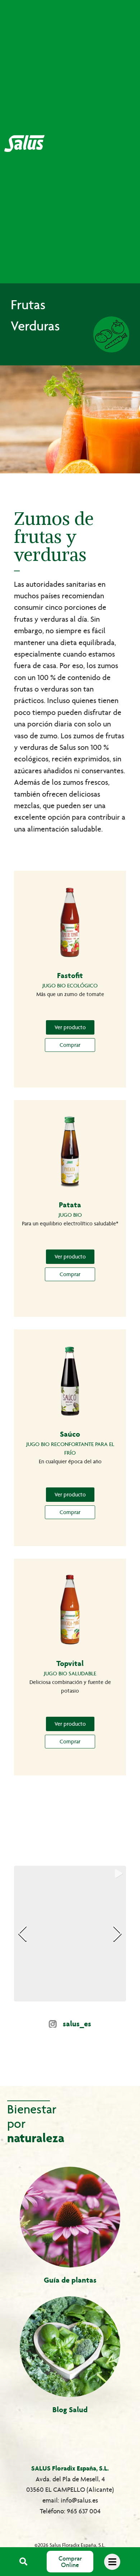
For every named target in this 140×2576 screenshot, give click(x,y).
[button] (24, 2562)
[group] (70, 1934)
